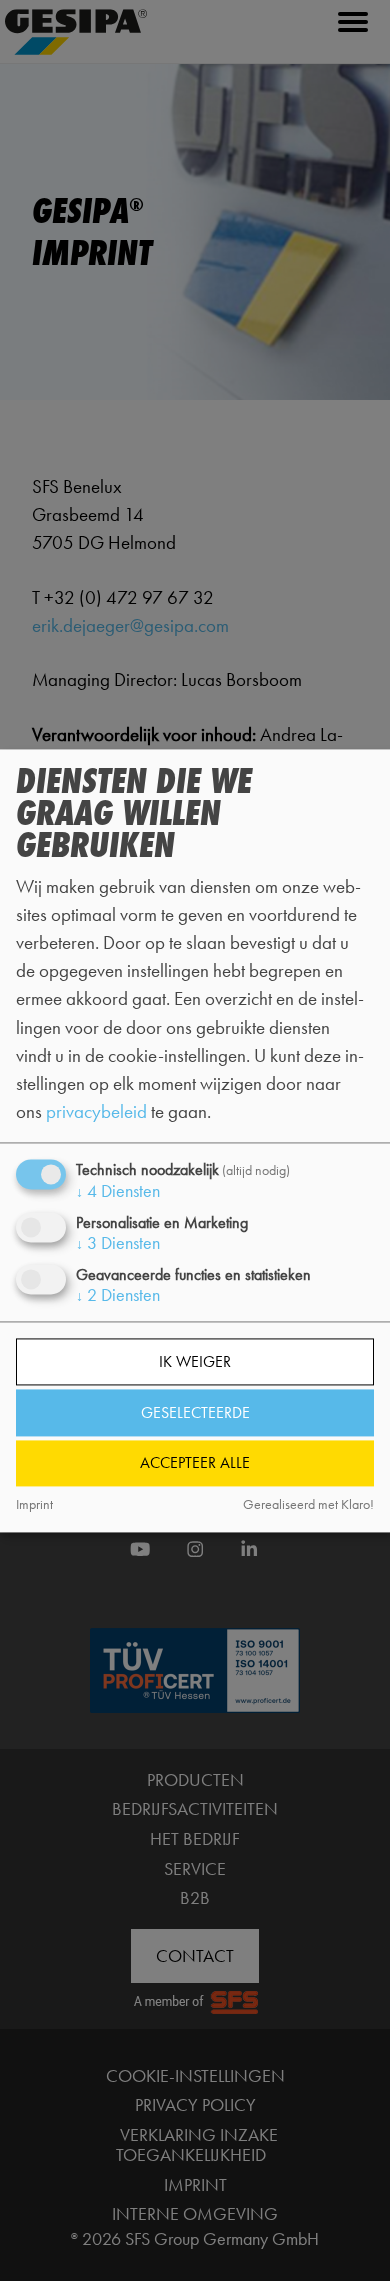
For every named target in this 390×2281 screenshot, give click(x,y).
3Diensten (118, 1244)
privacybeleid (96, 1111)
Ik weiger (195, 1362)
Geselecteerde (195, 1412)
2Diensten (118, 1296)
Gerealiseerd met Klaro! (308, 1505)
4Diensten (118, 1192)
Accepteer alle (195, 1463)
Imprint (34, 1505)
